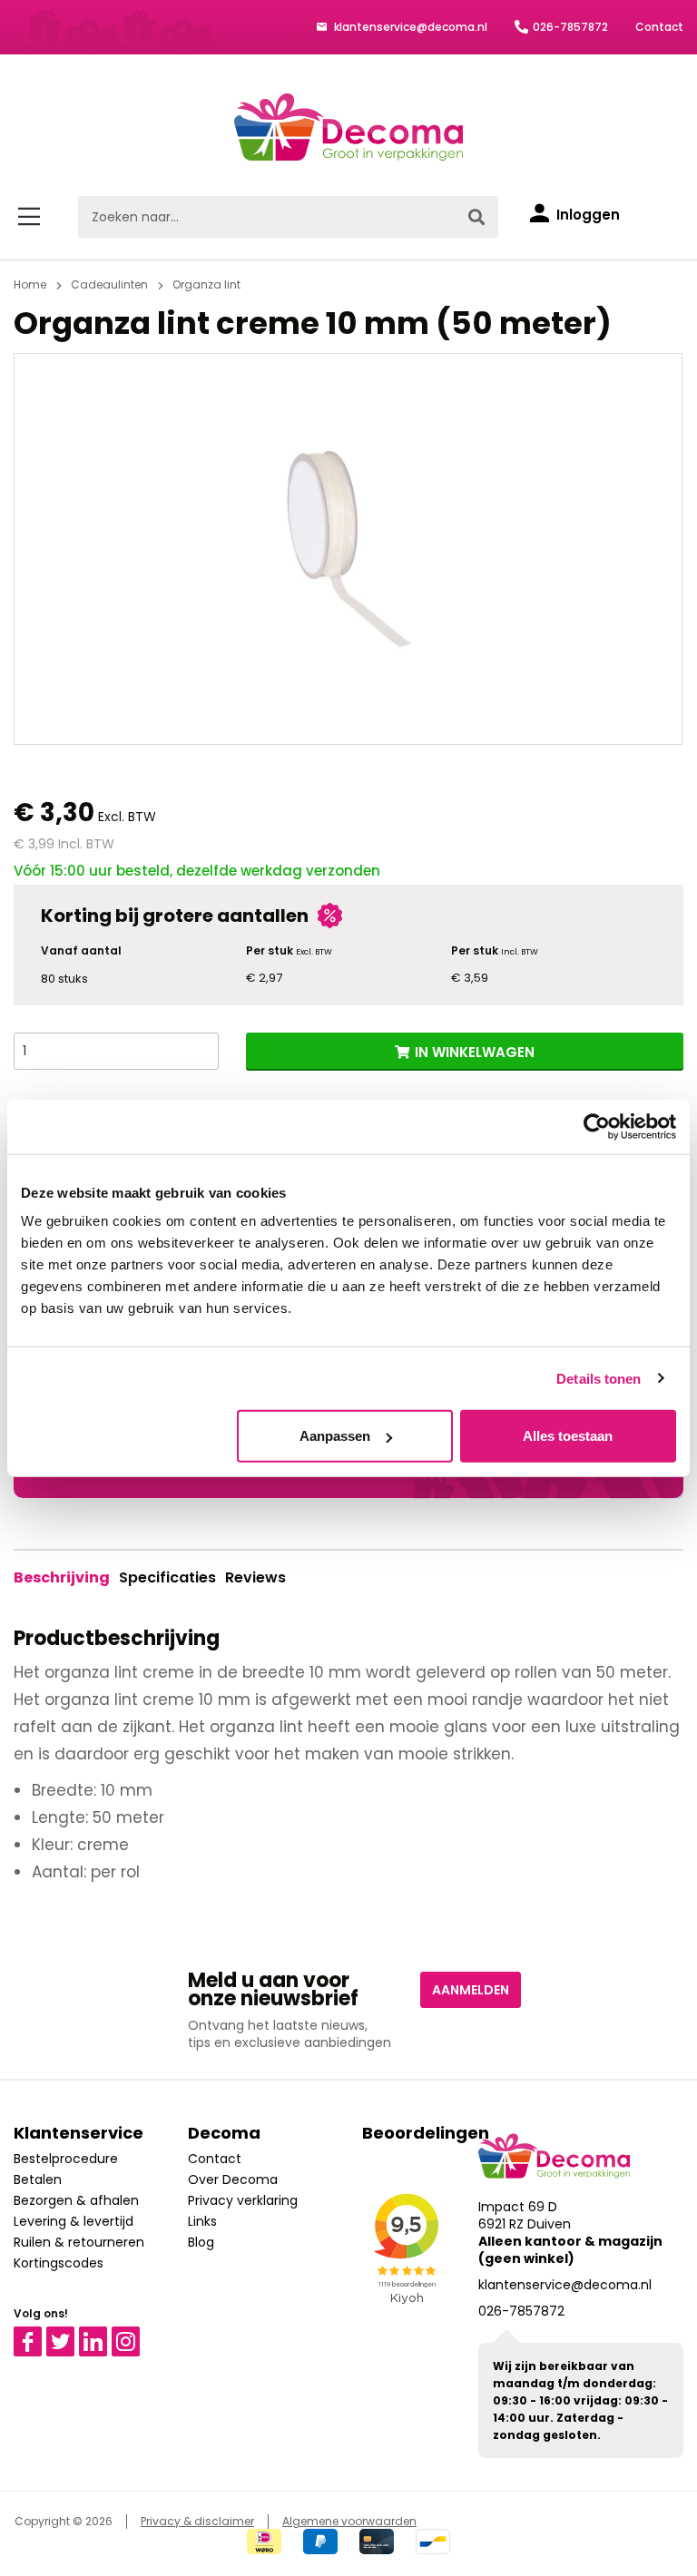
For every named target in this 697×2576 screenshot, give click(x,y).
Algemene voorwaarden (349, 2521)
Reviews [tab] (255, 1577)
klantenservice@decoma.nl (409, 27)
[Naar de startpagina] (348, 127)
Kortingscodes (59, 2263)
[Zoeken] (476, 217)
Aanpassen (335, 1436)
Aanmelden (471, 1990)
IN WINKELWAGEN (475, 1052)
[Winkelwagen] (665, 217)
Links (202, 2221)
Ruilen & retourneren (79, 2242)
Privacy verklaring (243, 2200)
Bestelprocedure (66, 2159)
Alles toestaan (568, 1436)
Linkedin (104, 2335)
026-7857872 (570, 27)
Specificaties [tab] (167, 1577)
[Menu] (32, 217)
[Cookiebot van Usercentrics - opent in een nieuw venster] (597, 1126)
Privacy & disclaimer (197, 2521)
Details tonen (599, 1378)
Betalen (38, 2179)
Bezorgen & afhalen (76, 2200)
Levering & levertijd (74, 2221)
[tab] (62, 1578)
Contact (659, 27)
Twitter (69, 2335)
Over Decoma (233, 2179)
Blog (201, 2242)
